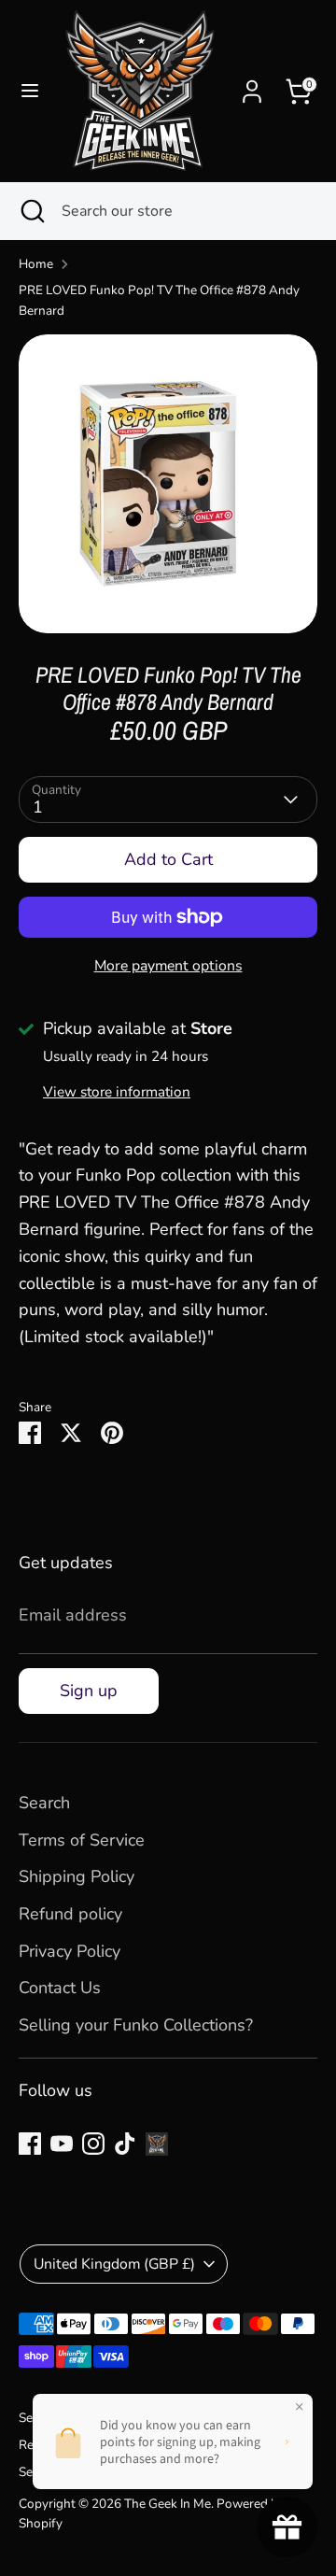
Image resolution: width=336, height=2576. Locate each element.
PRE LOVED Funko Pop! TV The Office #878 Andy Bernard (159, 300)
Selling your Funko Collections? (136, 2025)
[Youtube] (62, 2144)
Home (36, 264)
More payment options (168, 966)
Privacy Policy (70, 1951)
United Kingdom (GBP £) (114, 2264)
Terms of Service (82, 1840)
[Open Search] (31, 211)
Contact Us (60, 1988)
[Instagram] (93, 2144)
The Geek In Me (168, 2504)
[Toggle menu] (30, 91)
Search (44, 1803)
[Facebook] (30, 2144)
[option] (168, 484)
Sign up (89, 1691)
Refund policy (70, 1914)
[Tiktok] (125, 2144)
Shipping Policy (77, 1876)
